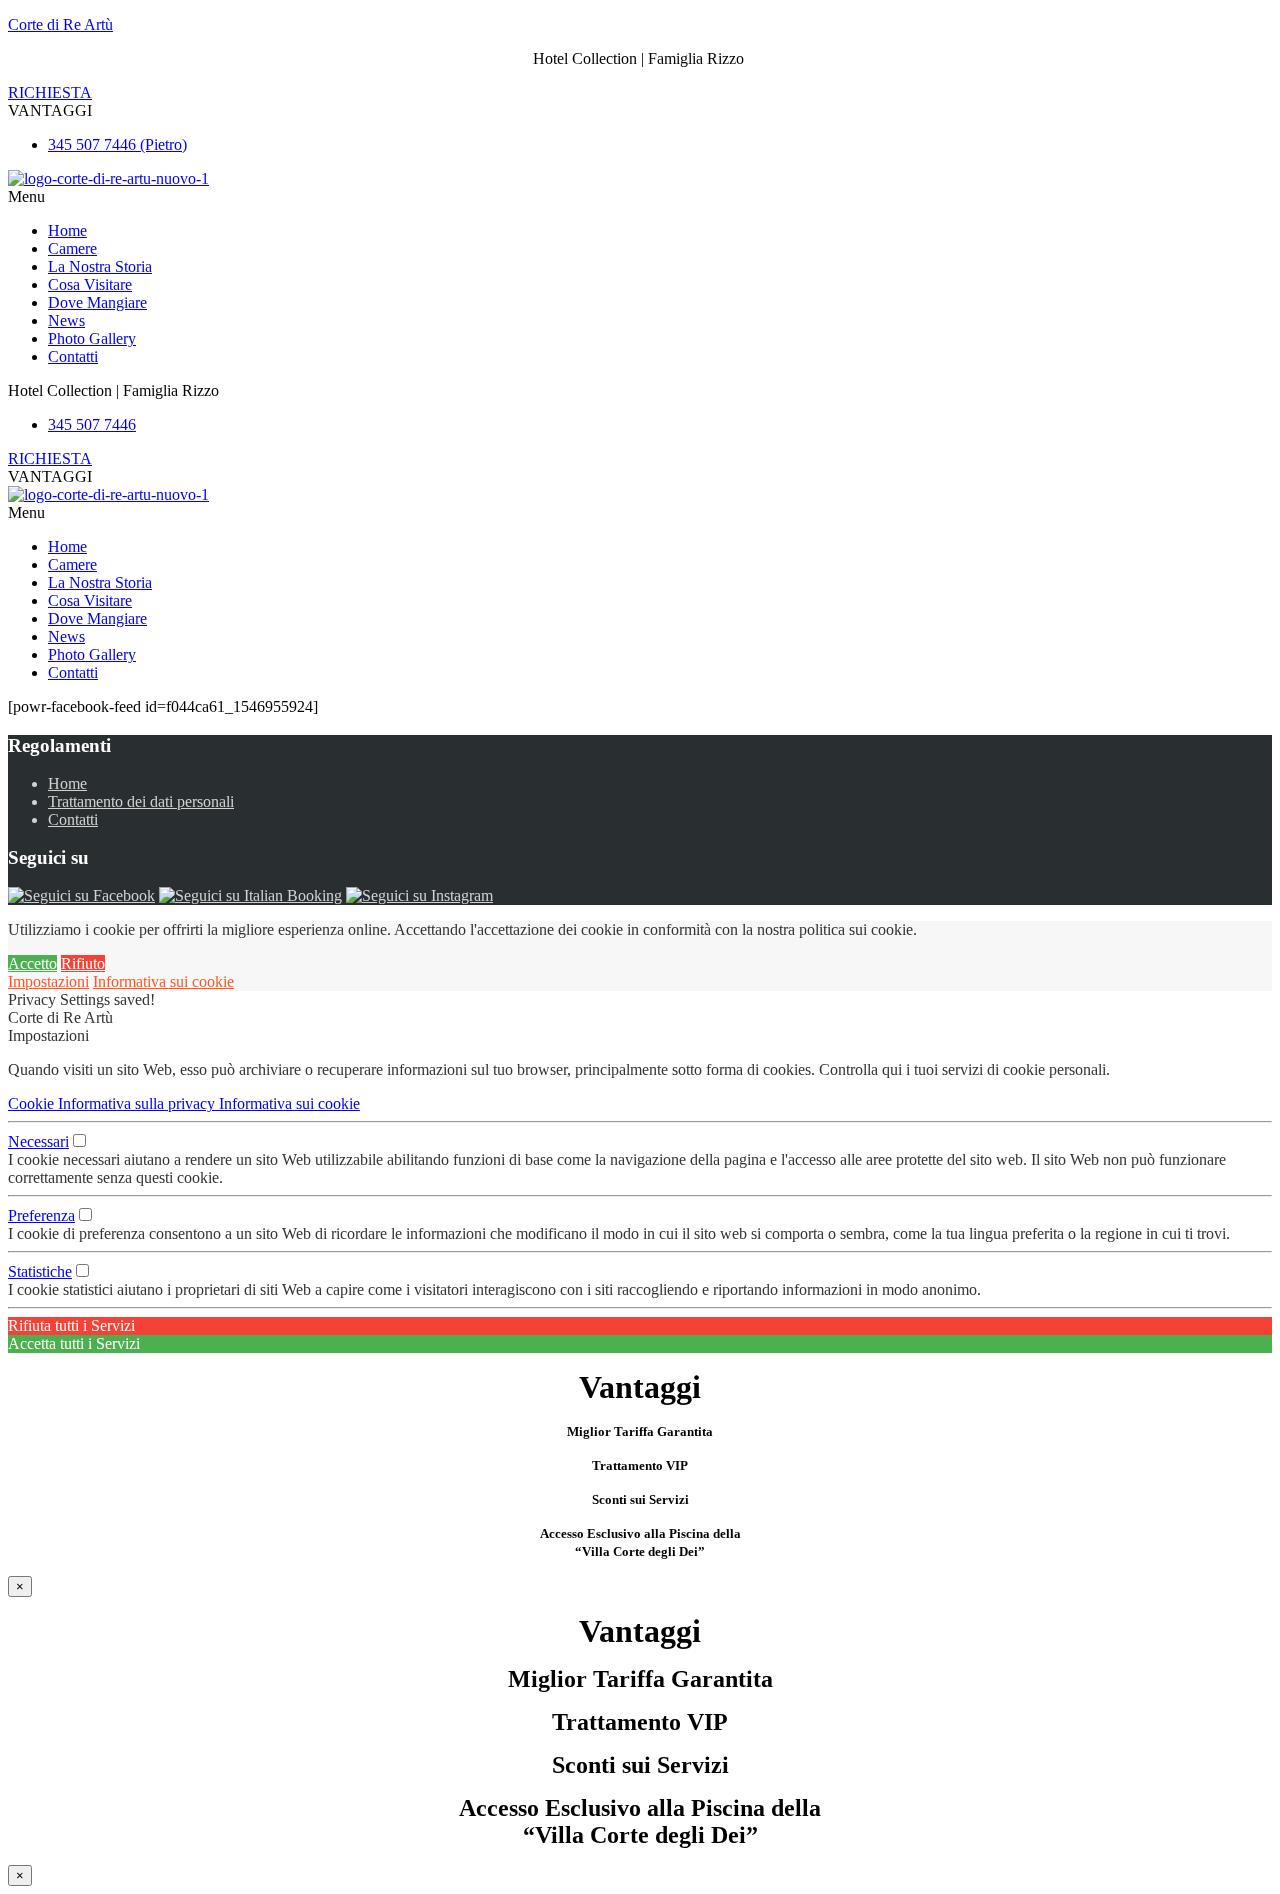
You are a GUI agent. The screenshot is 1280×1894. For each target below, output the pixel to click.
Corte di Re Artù (60, 24)
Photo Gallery (92, 338)
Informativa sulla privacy (138, 1103)
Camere (72, 248)
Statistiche (40, 1271)
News (66, 320)
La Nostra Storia (100, 266)
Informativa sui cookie (163, 981)
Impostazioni (48, 981)
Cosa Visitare (90, 284)
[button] (50, 110)
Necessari (38, 1141)
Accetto (32, 963)
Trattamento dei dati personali (141, 801)
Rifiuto (83, 963)
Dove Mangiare (97, 302)
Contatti (73, 356)
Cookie (33, 1103)
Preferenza (41, 1215)
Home (67, 230)
